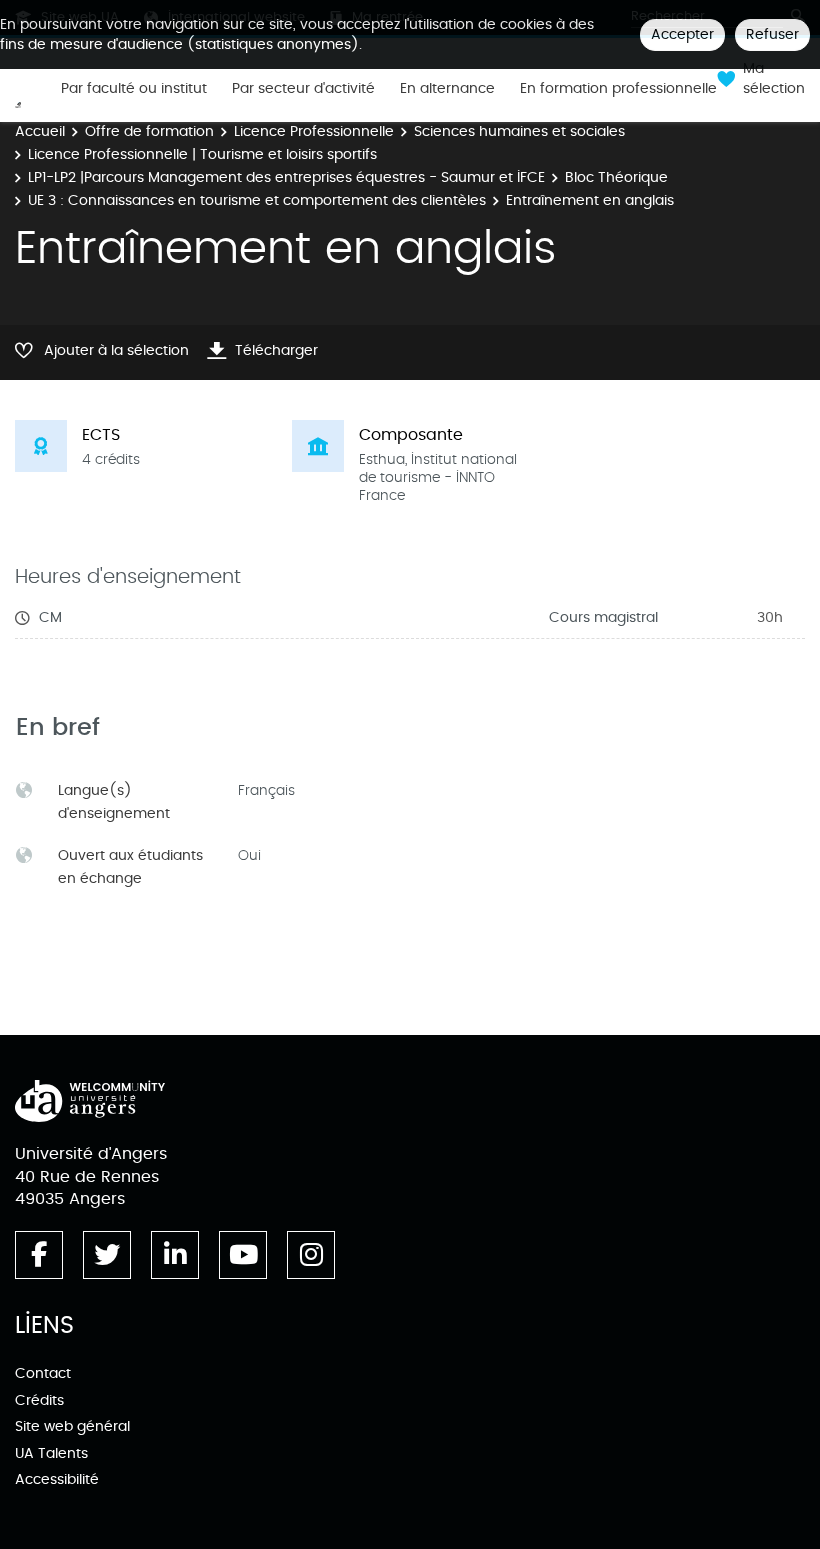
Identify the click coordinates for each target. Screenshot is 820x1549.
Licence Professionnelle (314, 131)
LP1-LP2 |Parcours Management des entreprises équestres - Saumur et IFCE (286, 177)
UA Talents (51, 1453)
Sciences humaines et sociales (519, 131)
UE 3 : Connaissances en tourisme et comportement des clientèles (257, 200)
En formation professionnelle (618, 89)
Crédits (39, 1400)
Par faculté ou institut (134, 89)
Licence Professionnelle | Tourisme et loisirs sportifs (202, 154)
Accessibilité (57, 1479)
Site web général (72, 1426)
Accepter (682, 34)
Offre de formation (149, 131)
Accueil (40, 131)
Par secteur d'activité (303, 89)
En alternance (447, 89)
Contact (43, 1373)
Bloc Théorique (616, 177)
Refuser (772, 34)
